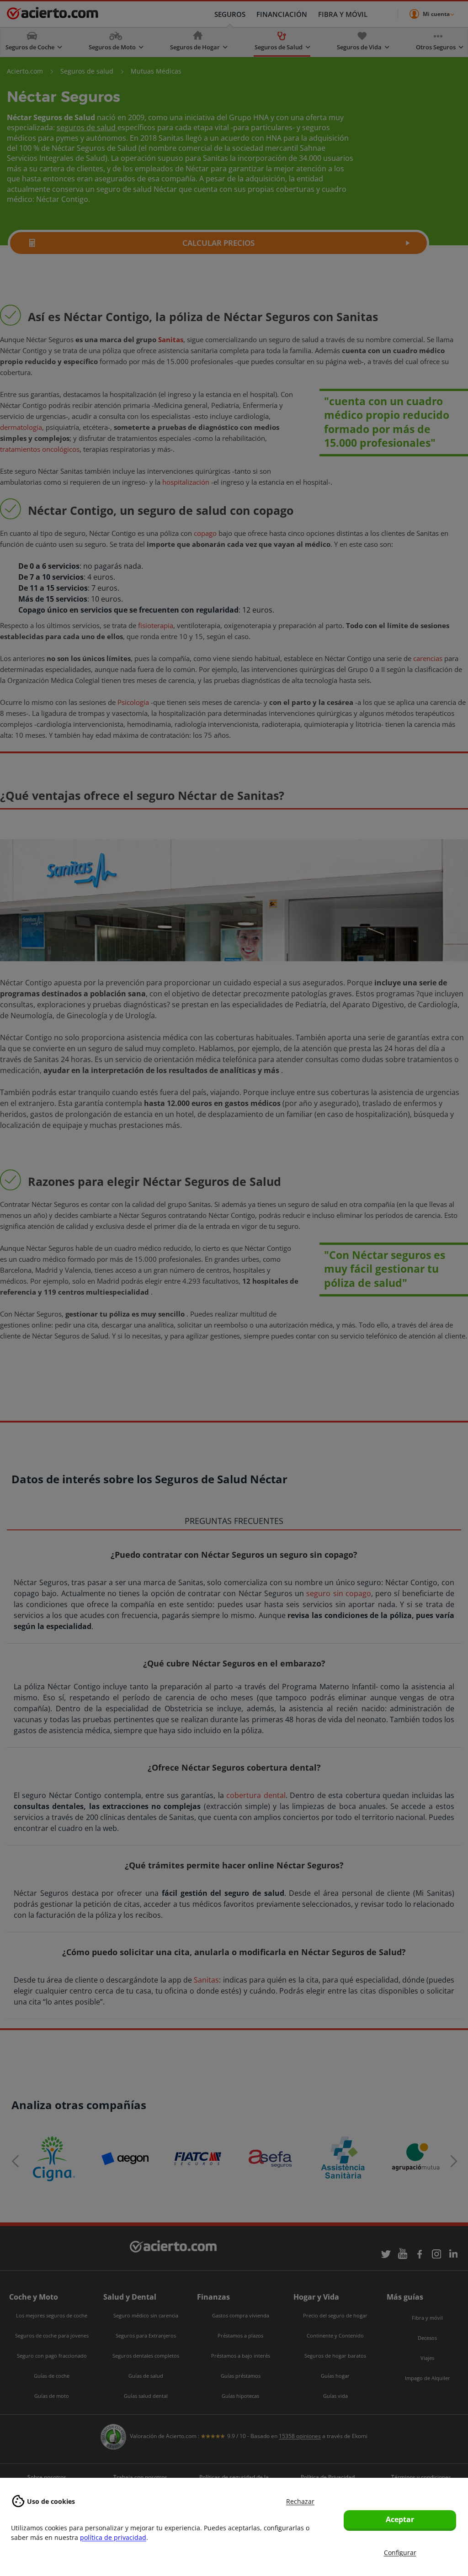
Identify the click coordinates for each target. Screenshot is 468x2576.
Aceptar (400, 2519)
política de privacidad (113, 2537)
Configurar (400, 2552)
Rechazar (300, 2501)
